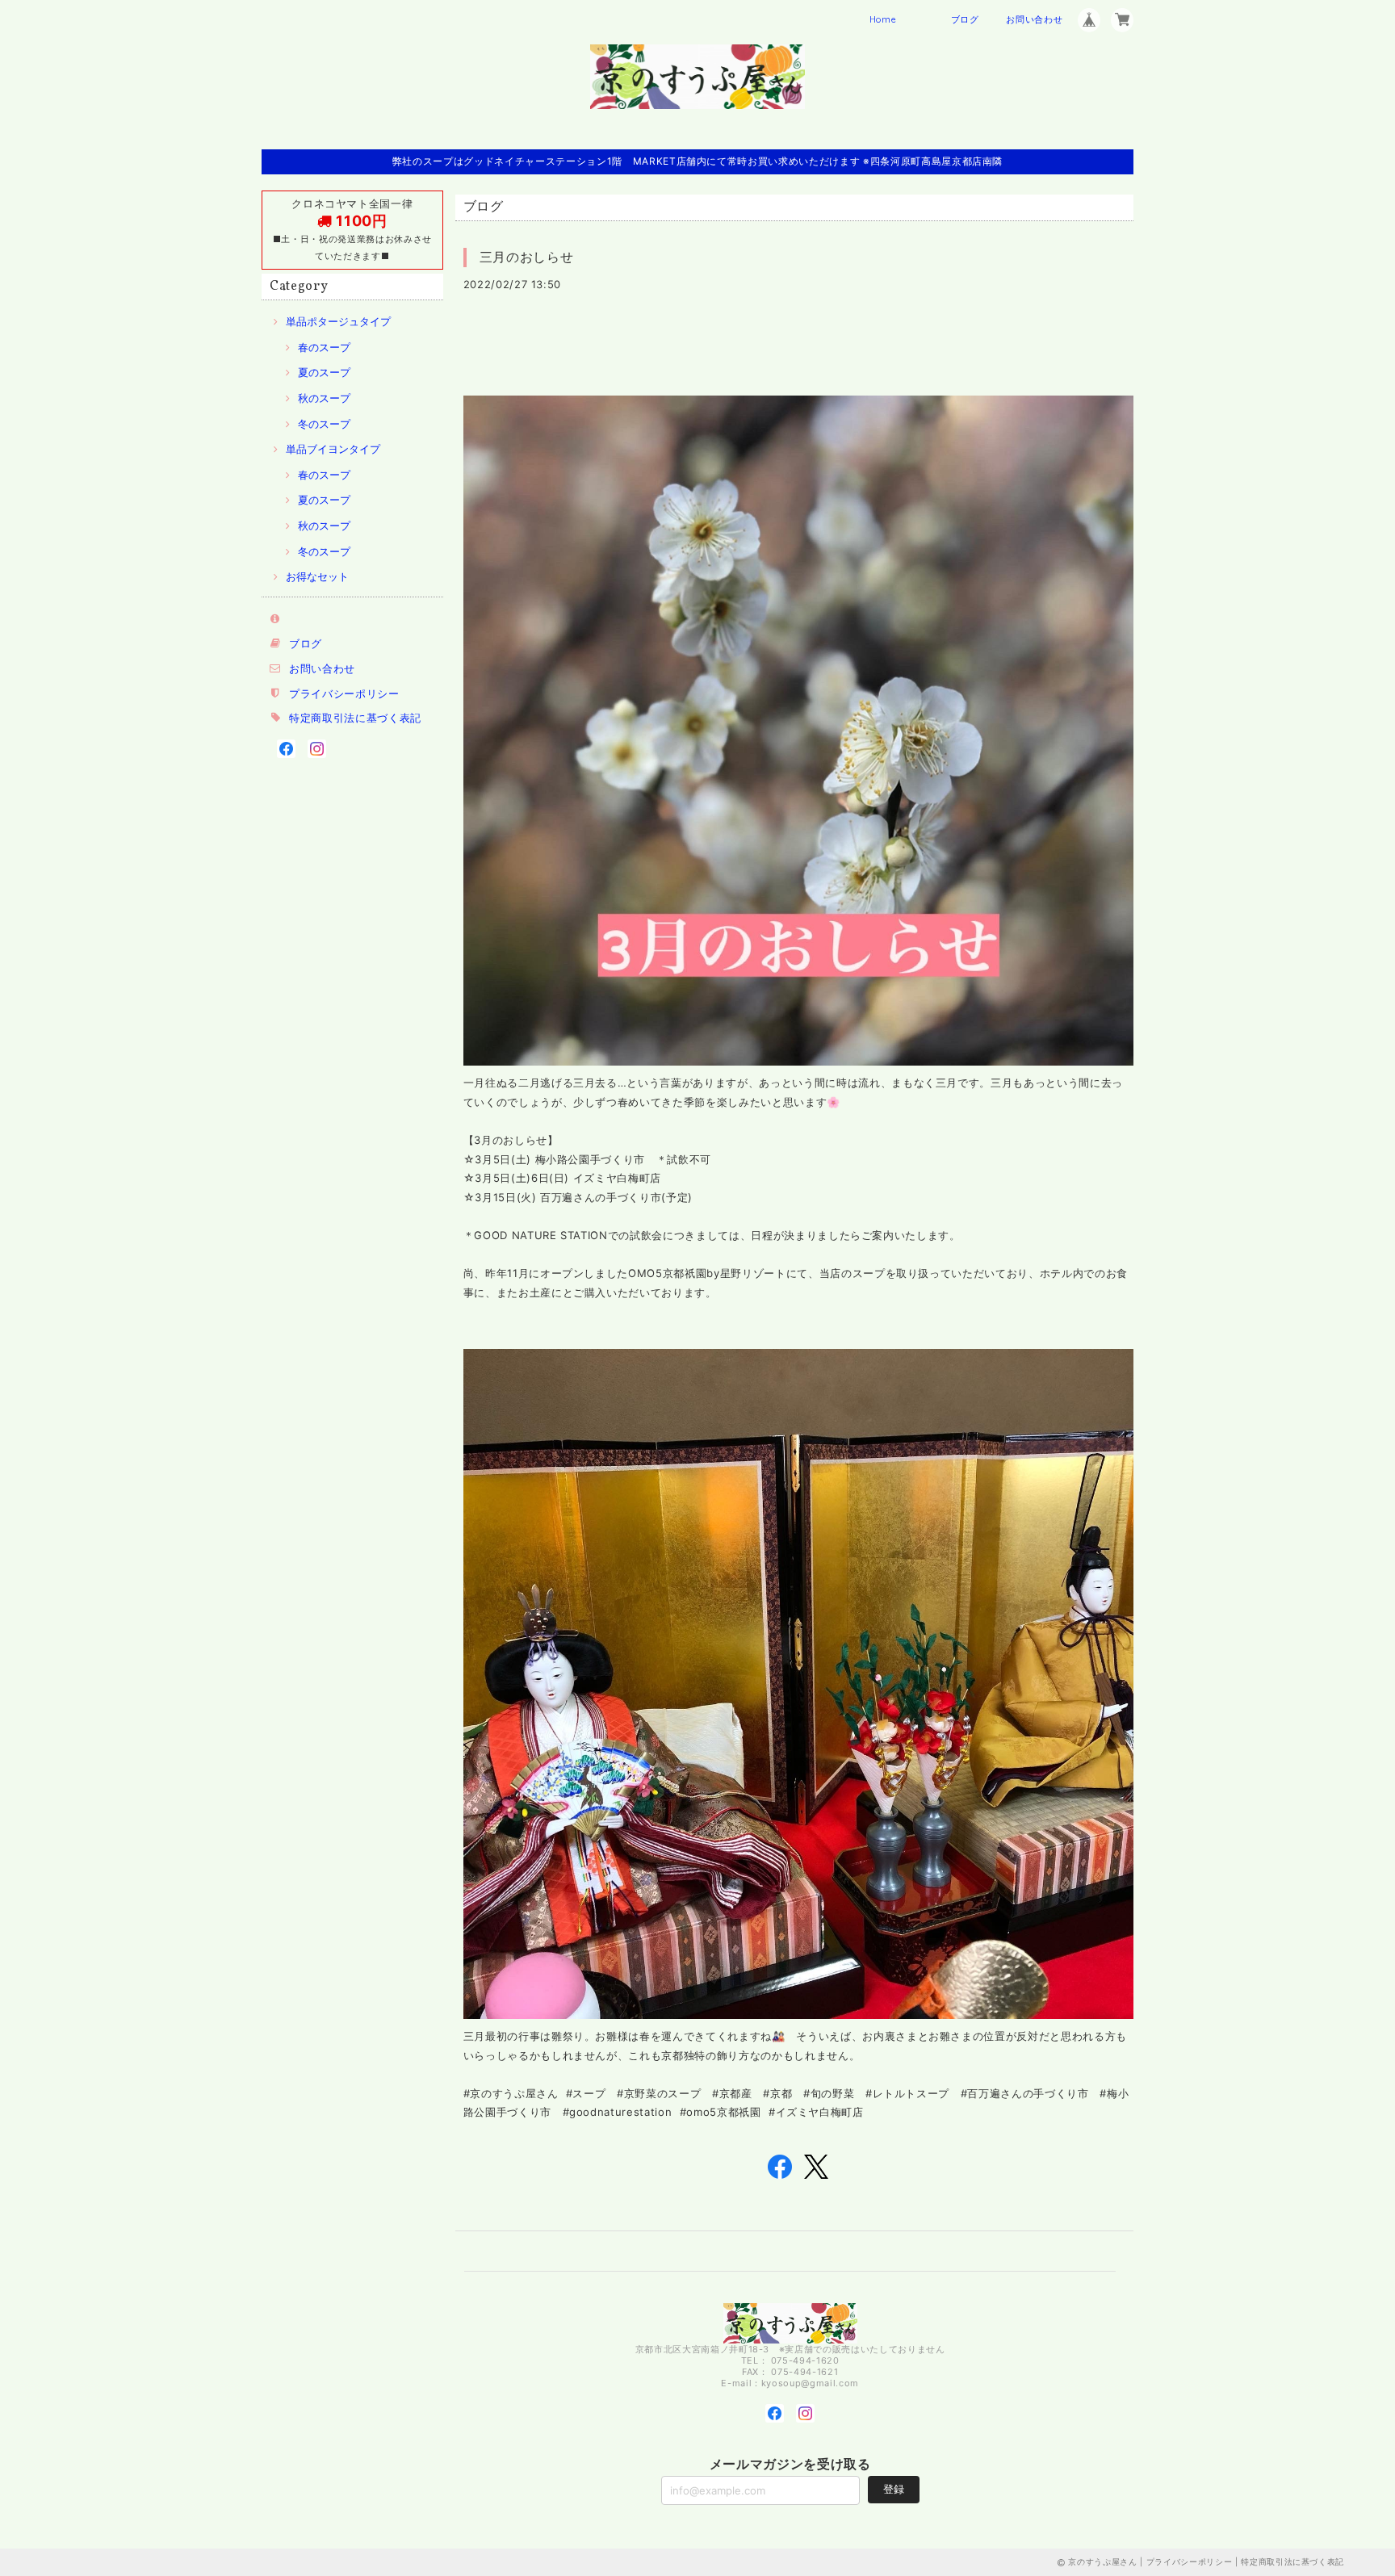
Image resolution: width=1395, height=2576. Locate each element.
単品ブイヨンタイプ (333, 449)
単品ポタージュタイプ (338, 321)
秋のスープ (324, 398)
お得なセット (317, 576)
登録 (894, 2489)
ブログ (965, 19)
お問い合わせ (1034, 19)
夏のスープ (324, 372)
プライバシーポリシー (344, 693)
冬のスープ (324, 424)
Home (883, 19)
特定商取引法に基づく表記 (355, 718)
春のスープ (324, 347)
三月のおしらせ (527, 257)
